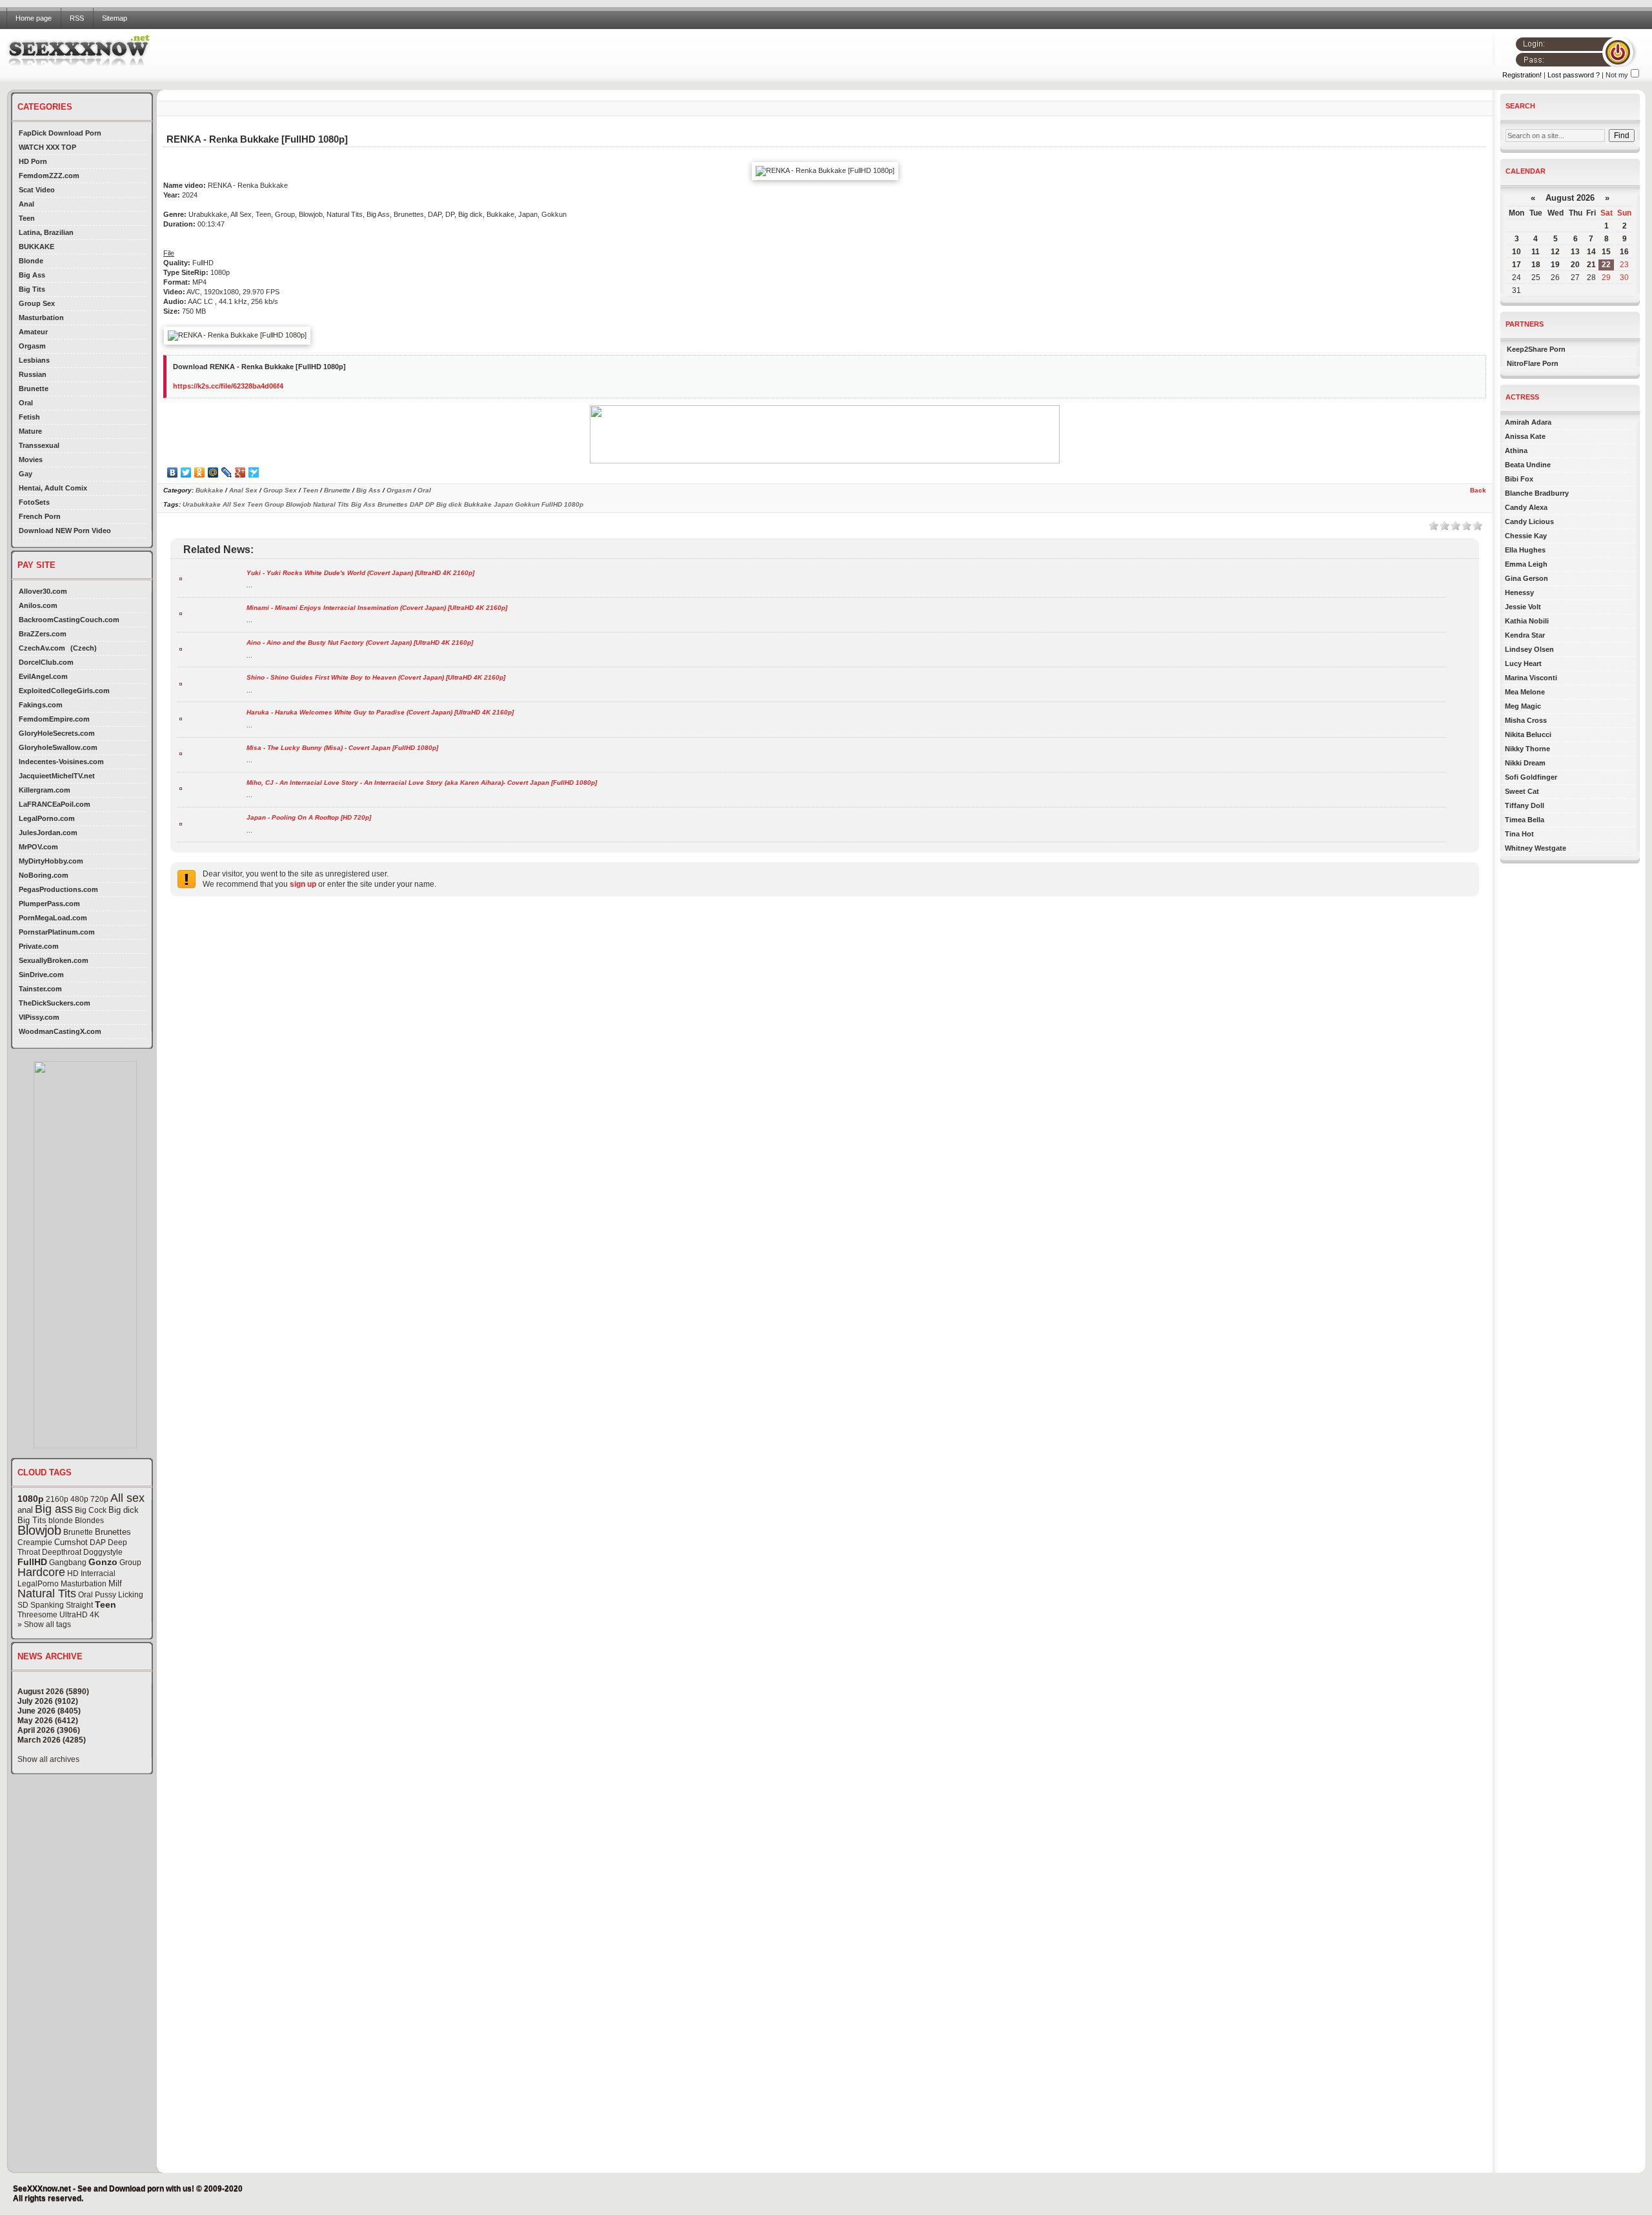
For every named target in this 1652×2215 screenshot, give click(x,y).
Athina (1516, 450)
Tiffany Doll (1525, 805)
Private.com (39, 946)
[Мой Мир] (213, 472)
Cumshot (71, 1542)
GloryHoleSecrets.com (57, 733)
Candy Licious (1529, 521)
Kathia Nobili (1527, 621)
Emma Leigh (1526, 564)
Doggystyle (103, 1552)
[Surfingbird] (254, 472)
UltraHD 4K (79, 1615)
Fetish (29, 417)
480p (79, 1499)
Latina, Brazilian (46, 232)
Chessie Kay (1526, 536)
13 (1575, 252)
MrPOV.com (38, 847)
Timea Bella (1525, 820)
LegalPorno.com (47, 818)
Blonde (31, 261)
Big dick (124, 1510)
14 (1591, 252)
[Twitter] (186, 472)
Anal (26, 204)
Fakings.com (41, 705)
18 (1536, 265)
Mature (30, 431)
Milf (115, 1583)
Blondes (89, 1521)
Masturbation (41, 318)
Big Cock (91, 1510)
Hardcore (41, 1572)
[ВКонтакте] (173, 472)
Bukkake (209, 490)
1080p (31, 1499)
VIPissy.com (39, 1017)
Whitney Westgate (1536, 848)
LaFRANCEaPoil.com (55, 804)
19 (1555, 265)
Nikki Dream (1525, 763)
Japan (503, 504)
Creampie (35, 1542)
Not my (1617, 75)
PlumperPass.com (49, 904)
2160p (57, 1499)
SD (23, 1605)
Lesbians (34, 360)
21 (1591, 265)
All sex (127, 1498)
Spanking (47, 1605)
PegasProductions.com (58, 889)
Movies (31, 460)
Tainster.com (40, 989)
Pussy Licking (119, 1595)
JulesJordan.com (48, 833)
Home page (34, 18)
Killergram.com (45, 790)
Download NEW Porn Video (65, 531)
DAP (98, 1542)
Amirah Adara (1528, 422)
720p (99, 1499)
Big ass (54, 1509)
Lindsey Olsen (1529, 649)
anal (25, 1510)
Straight (79, 1605)
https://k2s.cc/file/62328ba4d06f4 (228, 386)
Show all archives (48, 1759)
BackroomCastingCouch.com (69, 620)
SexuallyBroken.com (54, 960)
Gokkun (527, 504)
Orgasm (32, 346)
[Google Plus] (240, 472)
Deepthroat (62, 1552)
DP (430, 504)
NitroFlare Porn (1533, 363)
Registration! (1522, 75)
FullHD (32, 1562)
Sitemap (115, 18)
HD (73, 1573)
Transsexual (39, 445)
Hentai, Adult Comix (53, 488)
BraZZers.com (43, 634)
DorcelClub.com (46, 662)
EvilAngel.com (43, 676)
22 (1606, 265)
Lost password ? (1574, 75)
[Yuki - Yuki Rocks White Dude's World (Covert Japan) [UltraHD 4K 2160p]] (181, 578)
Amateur (33, 332)
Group (130, 1563)
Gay (25, 474)
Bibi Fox (1519, 479)
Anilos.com (38, 605)
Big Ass (32, 275)
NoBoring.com (44, 875)
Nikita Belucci (1528, 734)
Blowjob (39, 1530)
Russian (33, 374)
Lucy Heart (1523, 663)
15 (1606, 252)
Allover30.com (43, 591)
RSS (77, 18)
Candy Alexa (1526, 507)
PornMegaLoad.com (53, 918)
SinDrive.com (41, 975)
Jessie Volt (1523, 607)
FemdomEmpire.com (54, 719)
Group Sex (37, 303)
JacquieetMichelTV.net (57, 776)
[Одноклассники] (200, 472)
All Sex (234, 504)
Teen (27, 218)
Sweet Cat (1522, 791)
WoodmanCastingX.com (60, 1031)
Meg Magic (1523, 706)
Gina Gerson (1526, 578)
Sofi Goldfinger (1531, 777)
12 (1555, 252)
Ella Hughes (1525, 550)
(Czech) (84, 648)
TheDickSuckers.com (55, 1003)
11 (1536, 252)
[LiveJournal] (227, 472)
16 (1624, 252)
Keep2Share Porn (1536, 349)
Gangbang (68, 1563)
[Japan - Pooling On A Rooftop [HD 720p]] (181, 823)
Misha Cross (1526, 720)
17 (1516, 265)
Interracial (98, 1573)
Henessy (1519, 592)
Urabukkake (202, 504)
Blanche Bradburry (1537, 493)
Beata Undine (1528, 465)
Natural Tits (47, 1593)
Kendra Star (1525, 635)
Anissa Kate (1525, 436)
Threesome (37, 1615)
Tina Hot (1519, 834)
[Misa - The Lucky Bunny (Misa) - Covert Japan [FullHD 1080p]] (181, 753)
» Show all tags (44, 1624)
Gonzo (103, 1562)
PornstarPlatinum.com (57, 932)
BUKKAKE (36, 247)
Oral (26, 403)
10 (1516, 252)
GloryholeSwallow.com (58, 747)
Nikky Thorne (1527, 749)
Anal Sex (243, 490)
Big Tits (32, 289)
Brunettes (113, 1532)
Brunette (34, 389)
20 (1575, 265)
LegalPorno (38, 1584)
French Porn (40, 516)
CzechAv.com (42, 648)
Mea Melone (1525, 692)
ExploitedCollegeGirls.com (64, 691)
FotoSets (34, 502)
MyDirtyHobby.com (51, 861)
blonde (61, 1521)
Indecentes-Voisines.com (61, 762)
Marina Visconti (1531, 678)
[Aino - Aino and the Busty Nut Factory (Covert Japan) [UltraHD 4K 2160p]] (181, 648)
